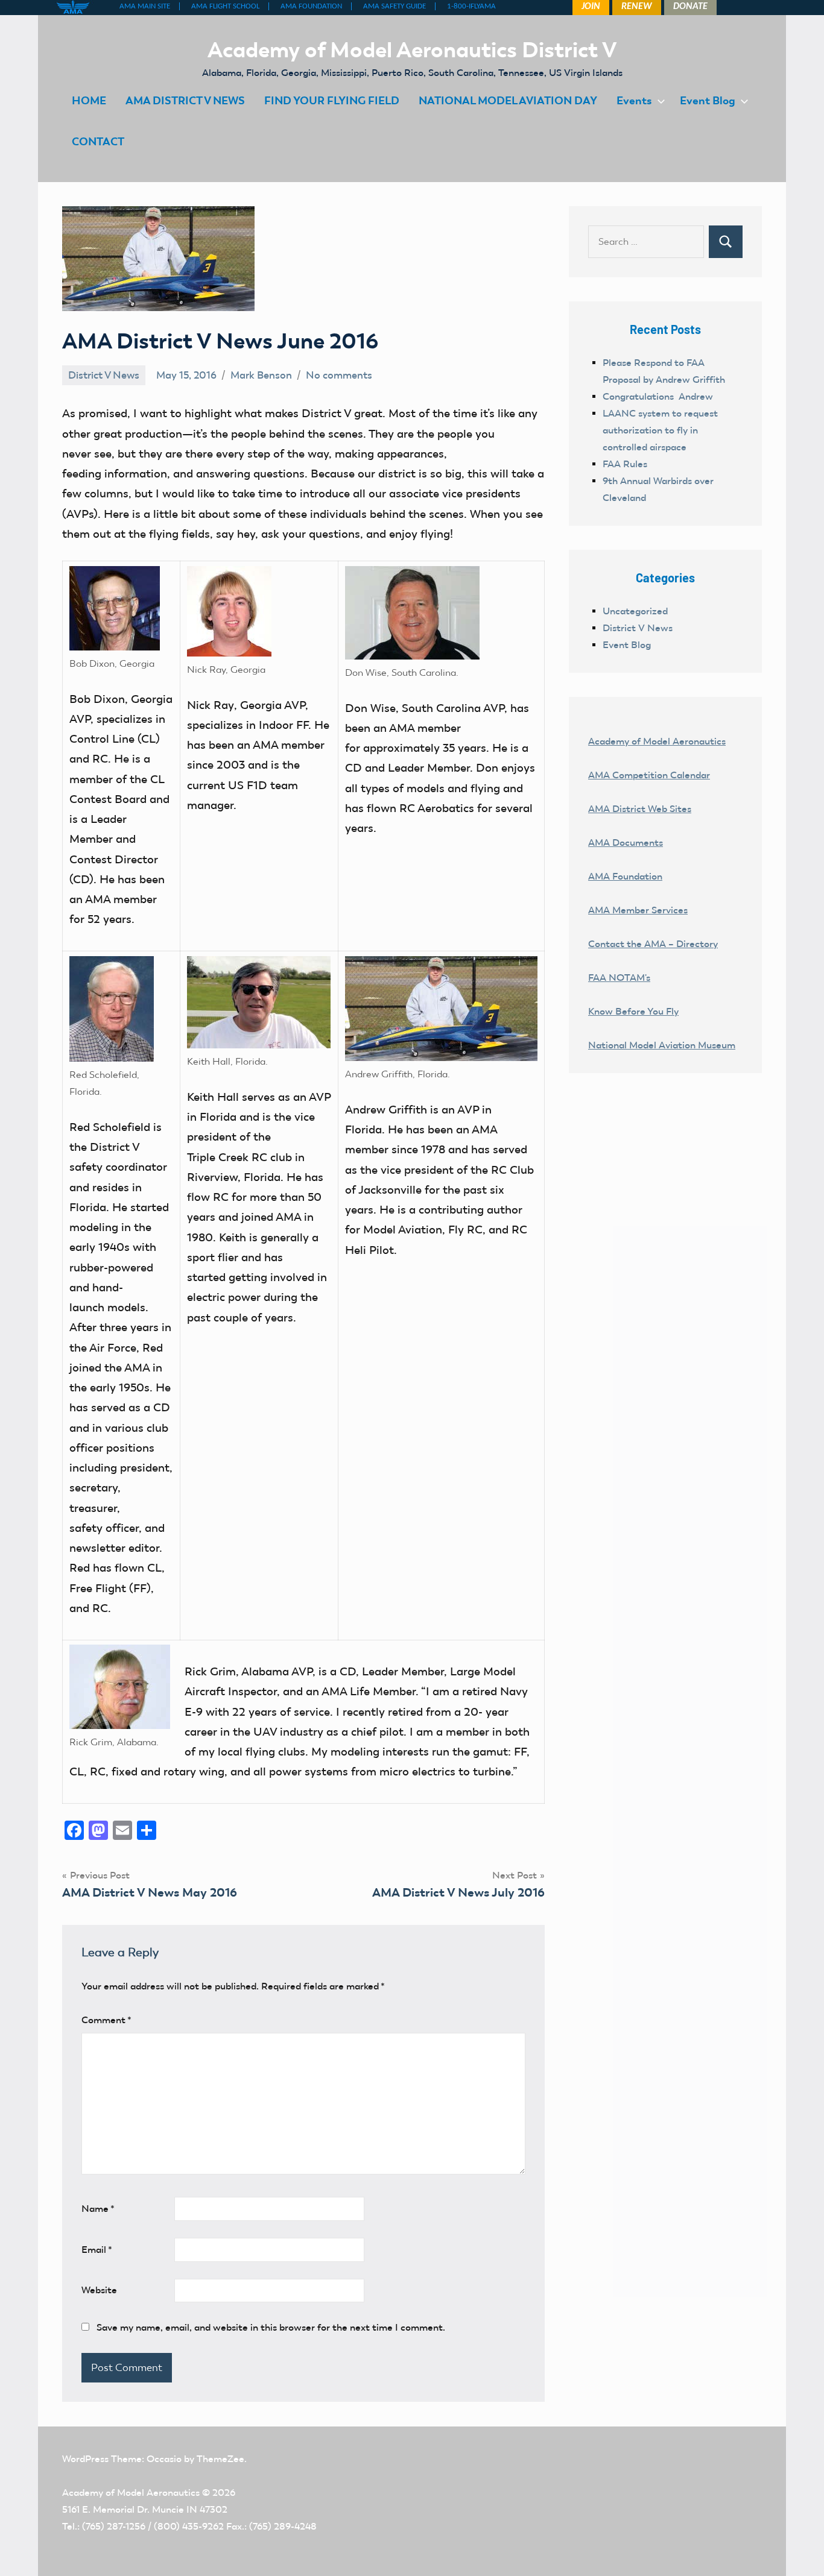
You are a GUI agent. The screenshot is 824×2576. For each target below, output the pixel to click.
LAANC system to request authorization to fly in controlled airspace (660, 430)
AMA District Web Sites (640, 809)
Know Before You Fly (633, 1011)
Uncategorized (635, 611)
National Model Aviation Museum (662, 1045)
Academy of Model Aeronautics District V (412, 49)
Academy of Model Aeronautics (657, 741)
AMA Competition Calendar (649, 775)
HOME (89, 100)
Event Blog (708, 100)
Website (99, 2290)
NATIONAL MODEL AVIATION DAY (508, 100)
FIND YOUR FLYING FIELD (332, 100)
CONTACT (98, 141)
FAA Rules (625, 464)
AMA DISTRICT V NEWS (185, 100)
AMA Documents (626, 842)
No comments (339, 375)
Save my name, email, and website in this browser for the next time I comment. (271, 2327)
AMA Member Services (638, 910)
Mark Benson (261, 375)
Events (634, 100)
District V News (104, 375)
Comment (106, 2020)
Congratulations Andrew (658, 396)
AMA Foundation (625, 876)
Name (98, 2209)
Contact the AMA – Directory (653, 944)
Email (97, 2250)
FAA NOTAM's (619, 978)
